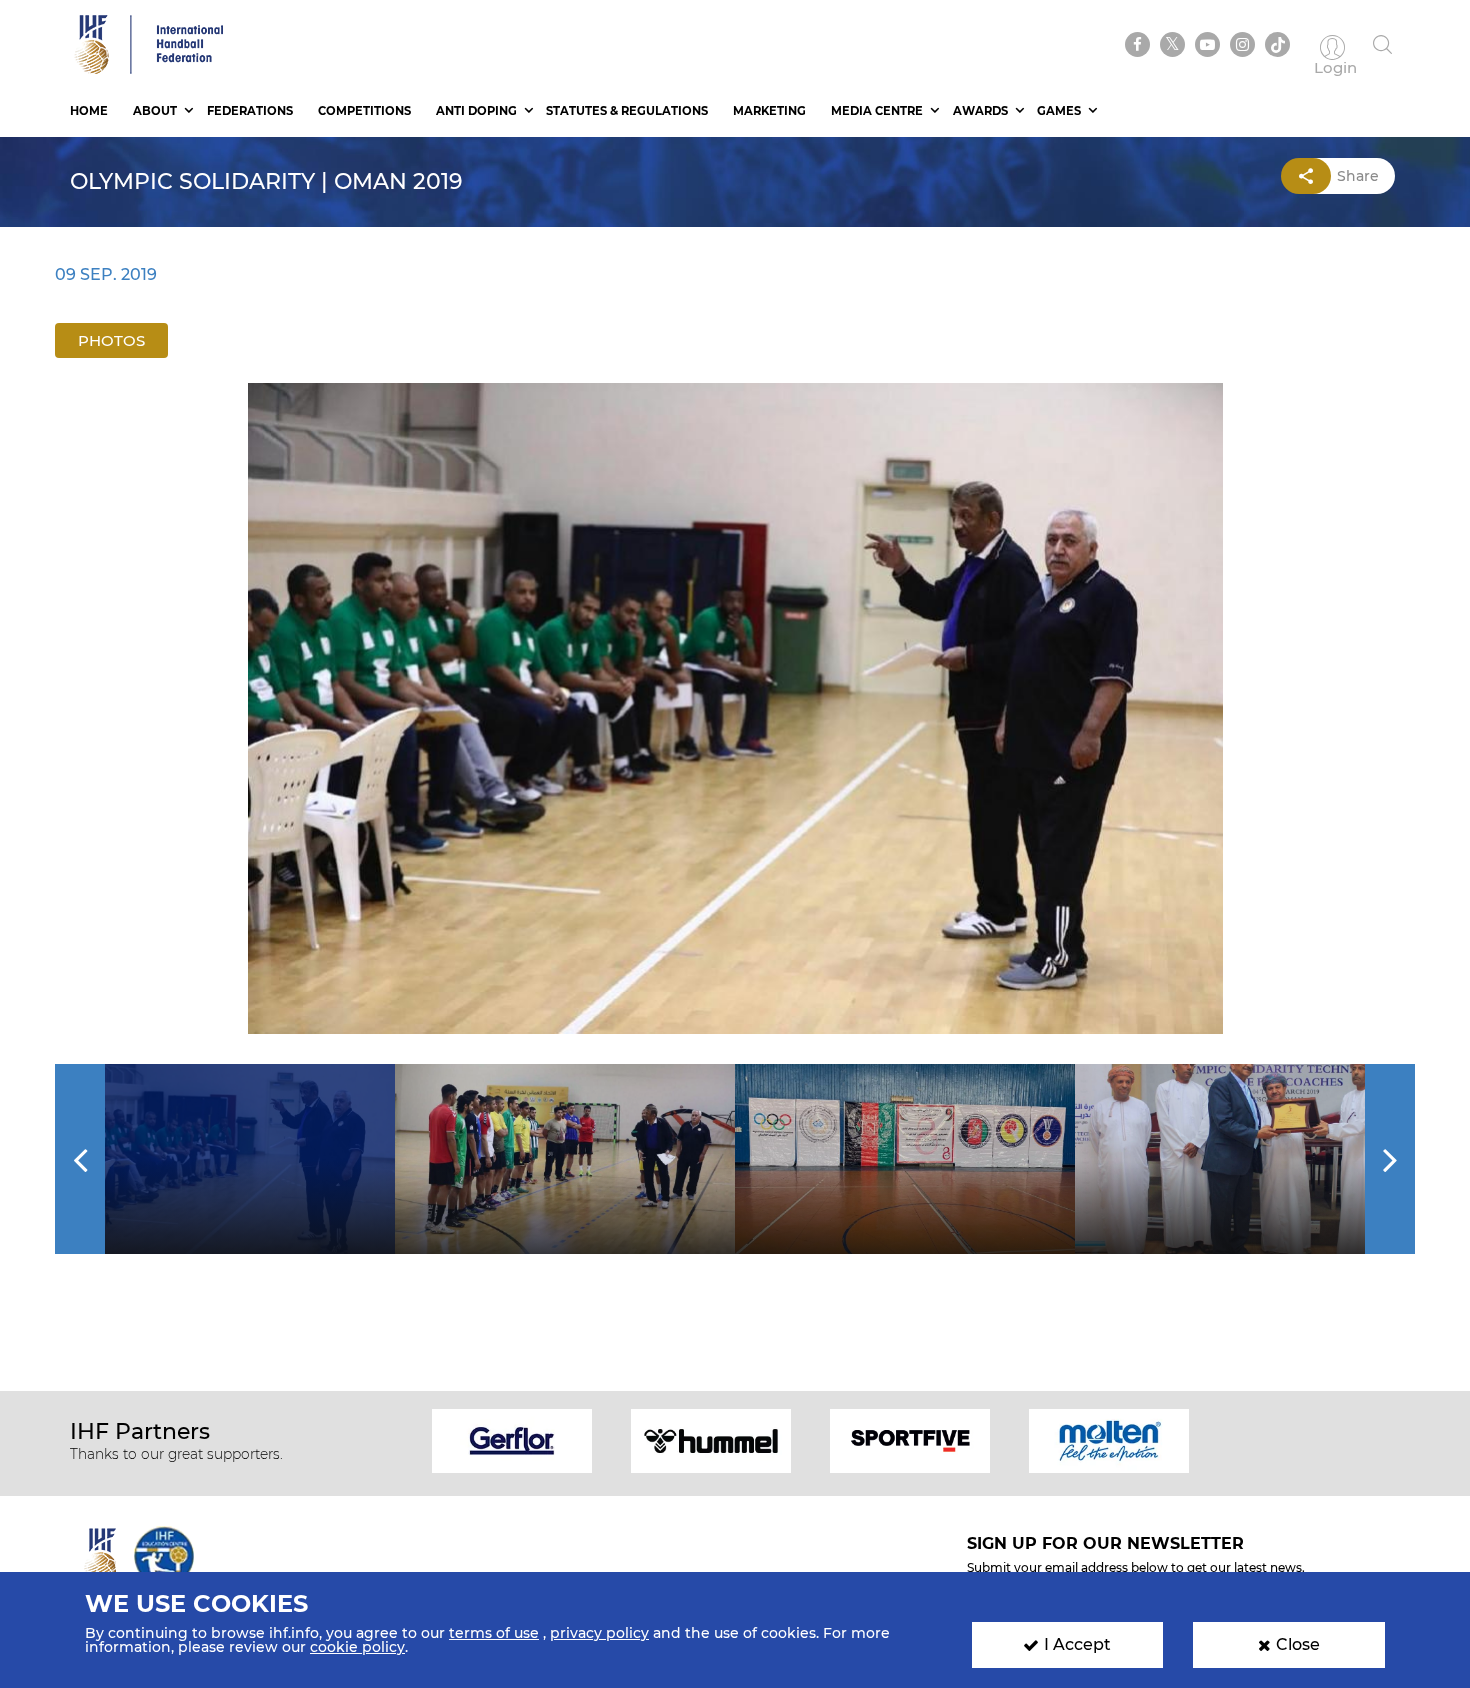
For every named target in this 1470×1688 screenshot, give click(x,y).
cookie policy (357, 1647)
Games (1059, 111)
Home (89, 111)
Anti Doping (476, 111)
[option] (735, 708)
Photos (111, 340)
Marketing (769, 111)
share (1358, 176)
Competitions (364, 111)
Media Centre (877, 111)
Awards (980, 111)
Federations (250, 111)
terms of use (494, 1633)
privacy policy (599, 1633)
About (155, 111)
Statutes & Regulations (627, 111)
